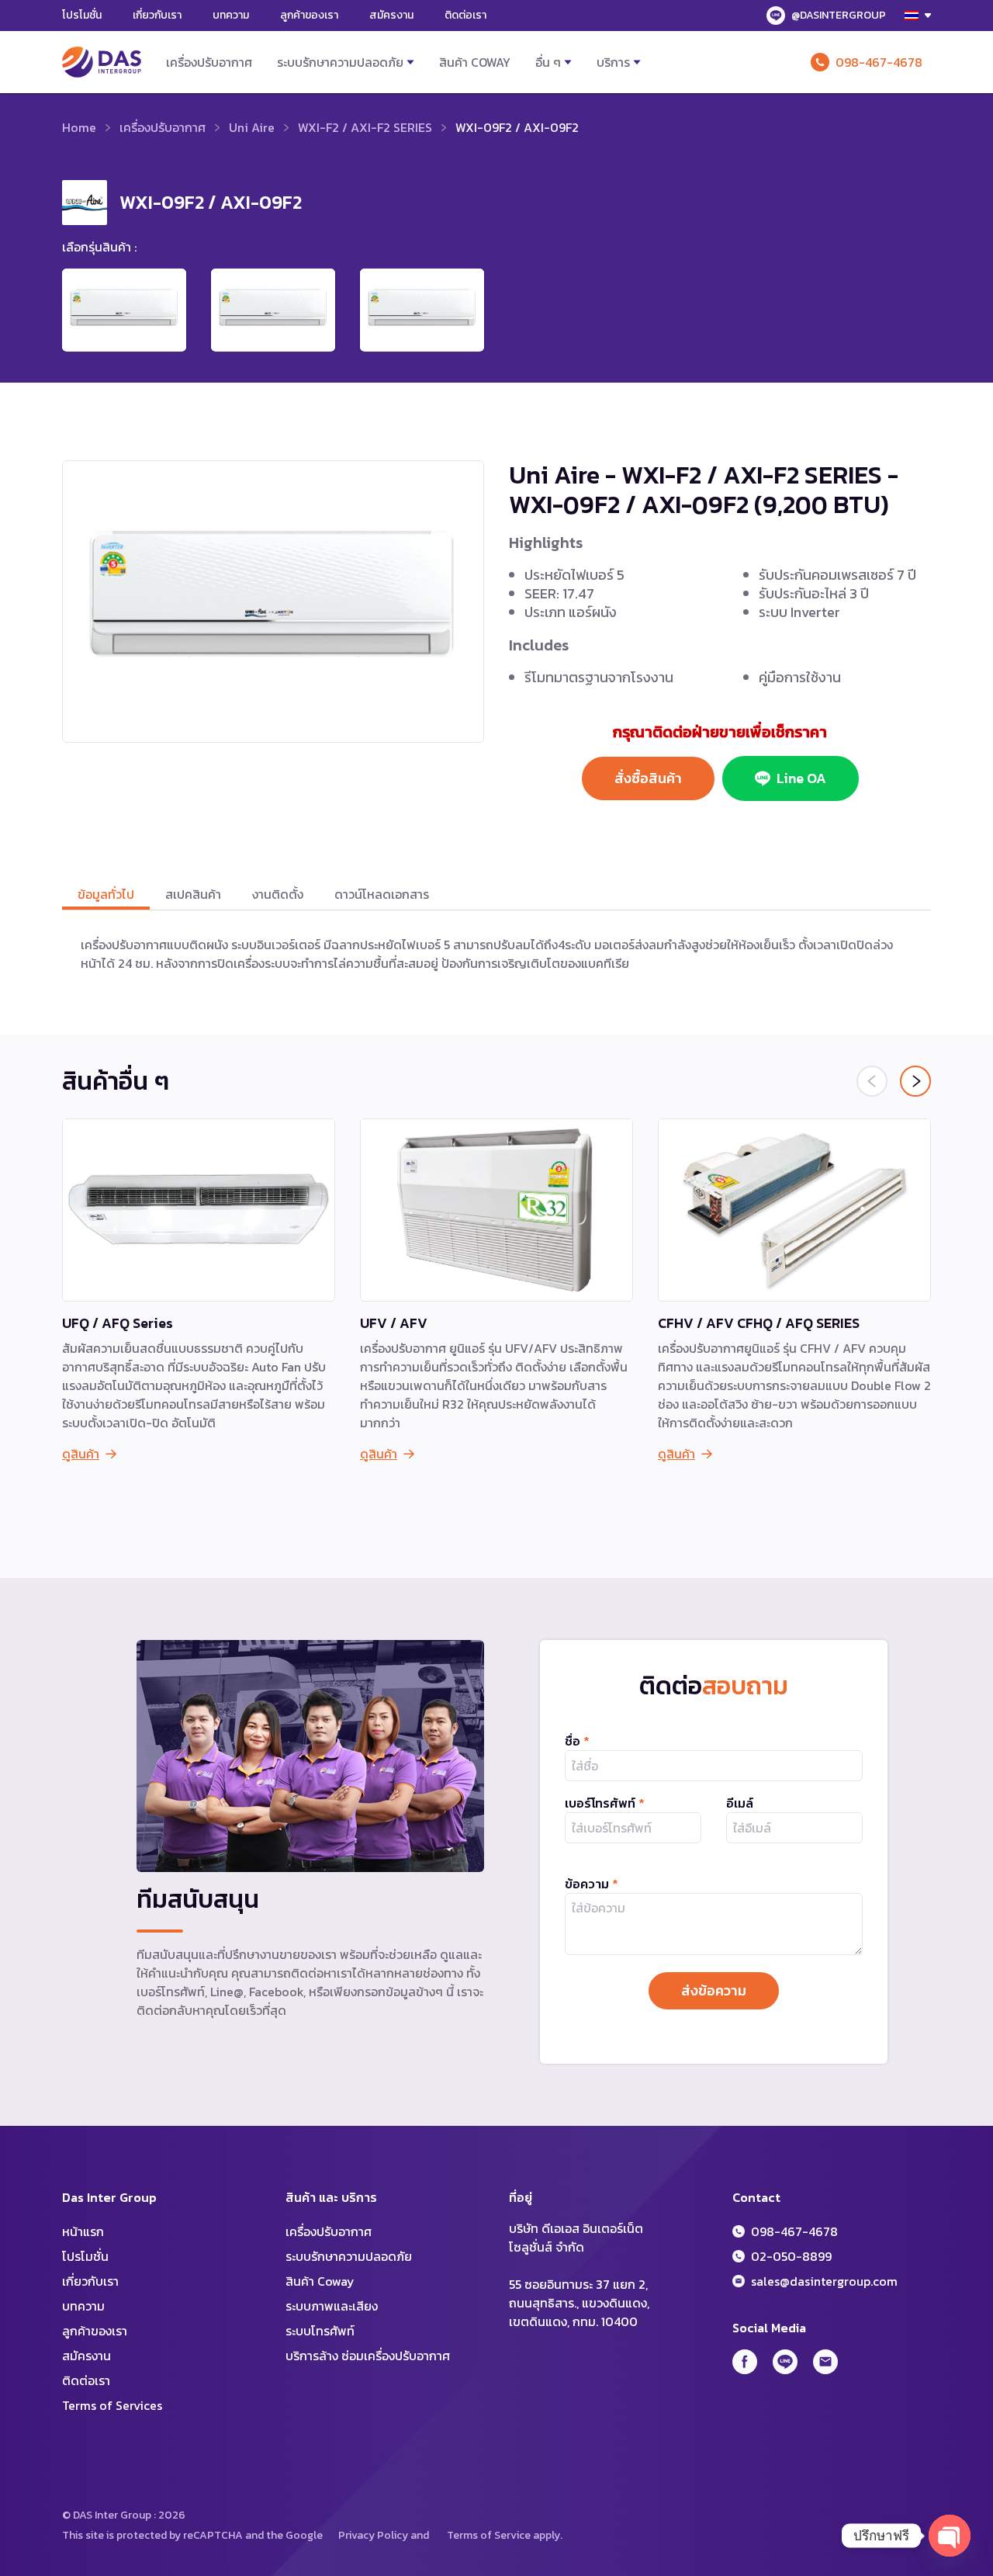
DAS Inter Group (102, 62)
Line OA (801, 778)
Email (825, 2362)
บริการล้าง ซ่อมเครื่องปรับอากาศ (368, 2356)
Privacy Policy (373, 2535)
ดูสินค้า (81, 1454)
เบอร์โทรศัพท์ (605, 1803)
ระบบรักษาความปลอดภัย (340, 62)
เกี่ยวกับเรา (157, 15)
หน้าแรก (83, 2231)
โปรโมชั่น (82, 15)
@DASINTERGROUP (839, 15)
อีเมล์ (740, 1803)
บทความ (231, 15)
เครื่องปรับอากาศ (209, 62)
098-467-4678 (879, 62)
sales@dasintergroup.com (824, 2281)
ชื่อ (577, 1741)
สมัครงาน (391, 15)
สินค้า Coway (475, 62)
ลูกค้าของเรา (309, 15)
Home (79, 127)
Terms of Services (112, 2405)
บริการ (613, 62)
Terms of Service (489, 2535)
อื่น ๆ (548, 62)
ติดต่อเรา (465, 15)
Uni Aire (252, 127)
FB (745, 2362)
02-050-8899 (791, 2256)
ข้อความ (592, 1884)
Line (785, 2362)
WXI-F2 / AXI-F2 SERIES (365, 127)
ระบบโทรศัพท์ (320, 2331)
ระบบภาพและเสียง (332, 2306)
